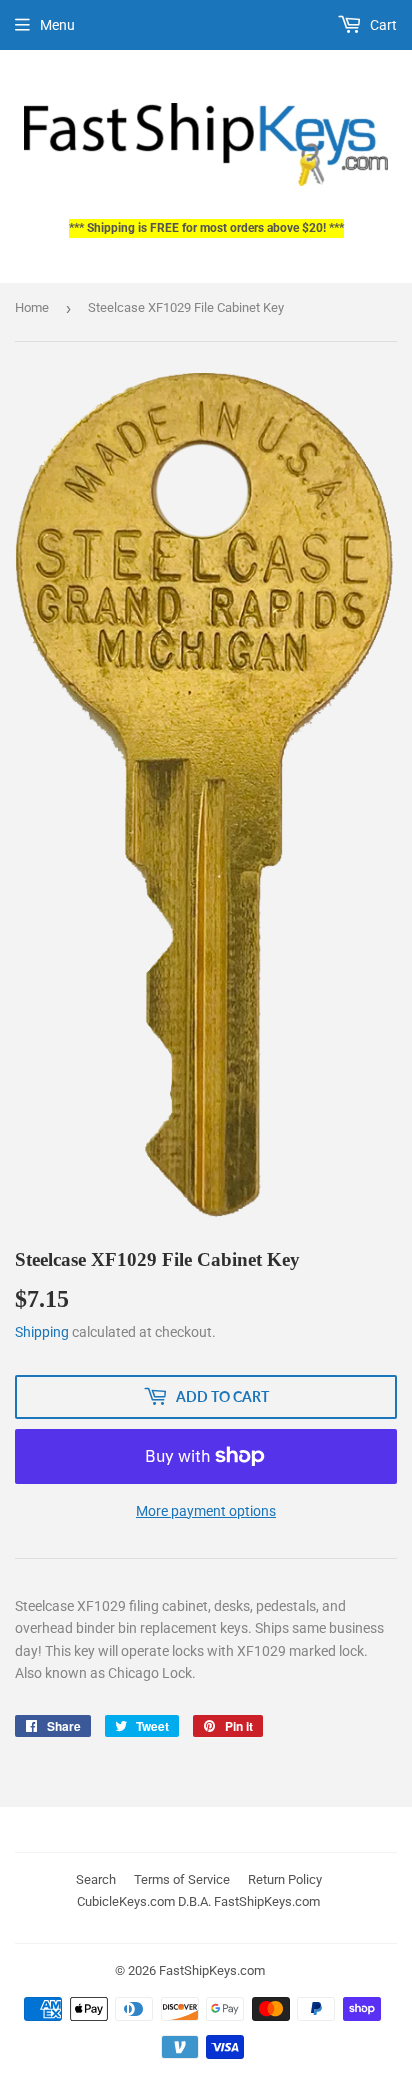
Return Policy (285, 1879)
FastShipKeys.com (212, 1970)
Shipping (42, 1332)
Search (96, 1879)
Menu (57, 25)
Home (32, 307)
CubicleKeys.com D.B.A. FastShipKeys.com (198, 1901)
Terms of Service (182, 1879)
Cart (382, 25)
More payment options (206, 1511)
